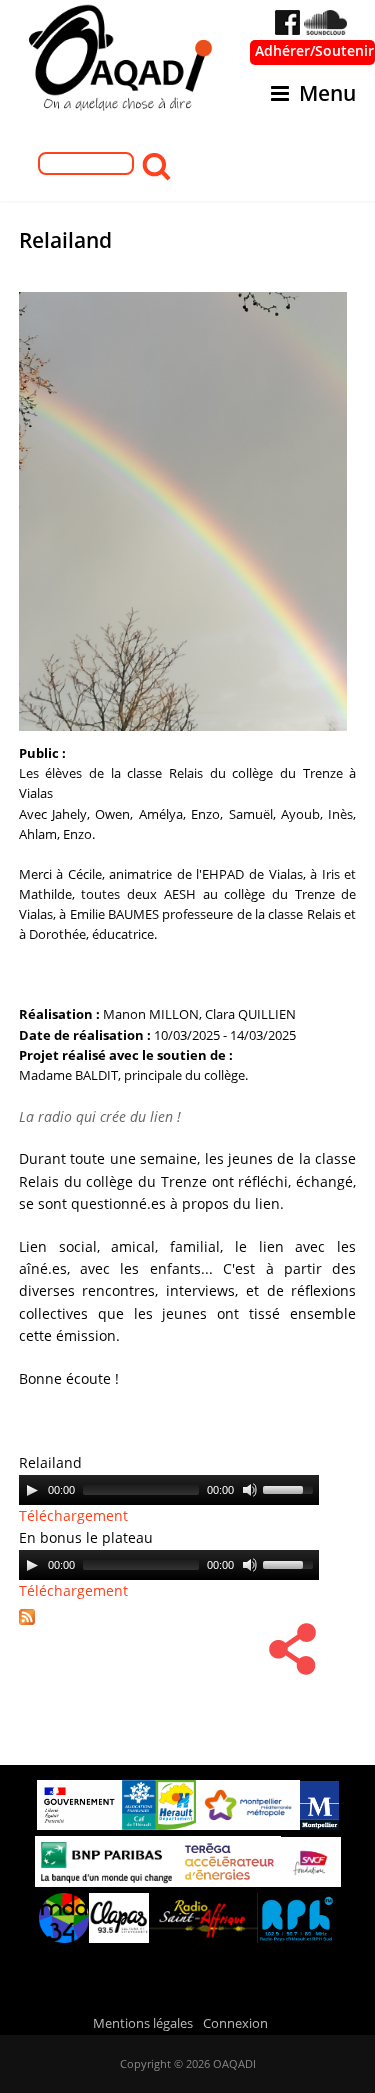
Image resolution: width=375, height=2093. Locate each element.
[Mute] (250, 1490)
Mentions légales (143, 2023)
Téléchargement (73, 1515)
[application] (169, 1490)
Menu (327, 93)
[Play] (32, 1490)
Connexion (235, 2023)
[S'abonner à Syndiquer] (34, 1626)
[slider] (291, 1488)
